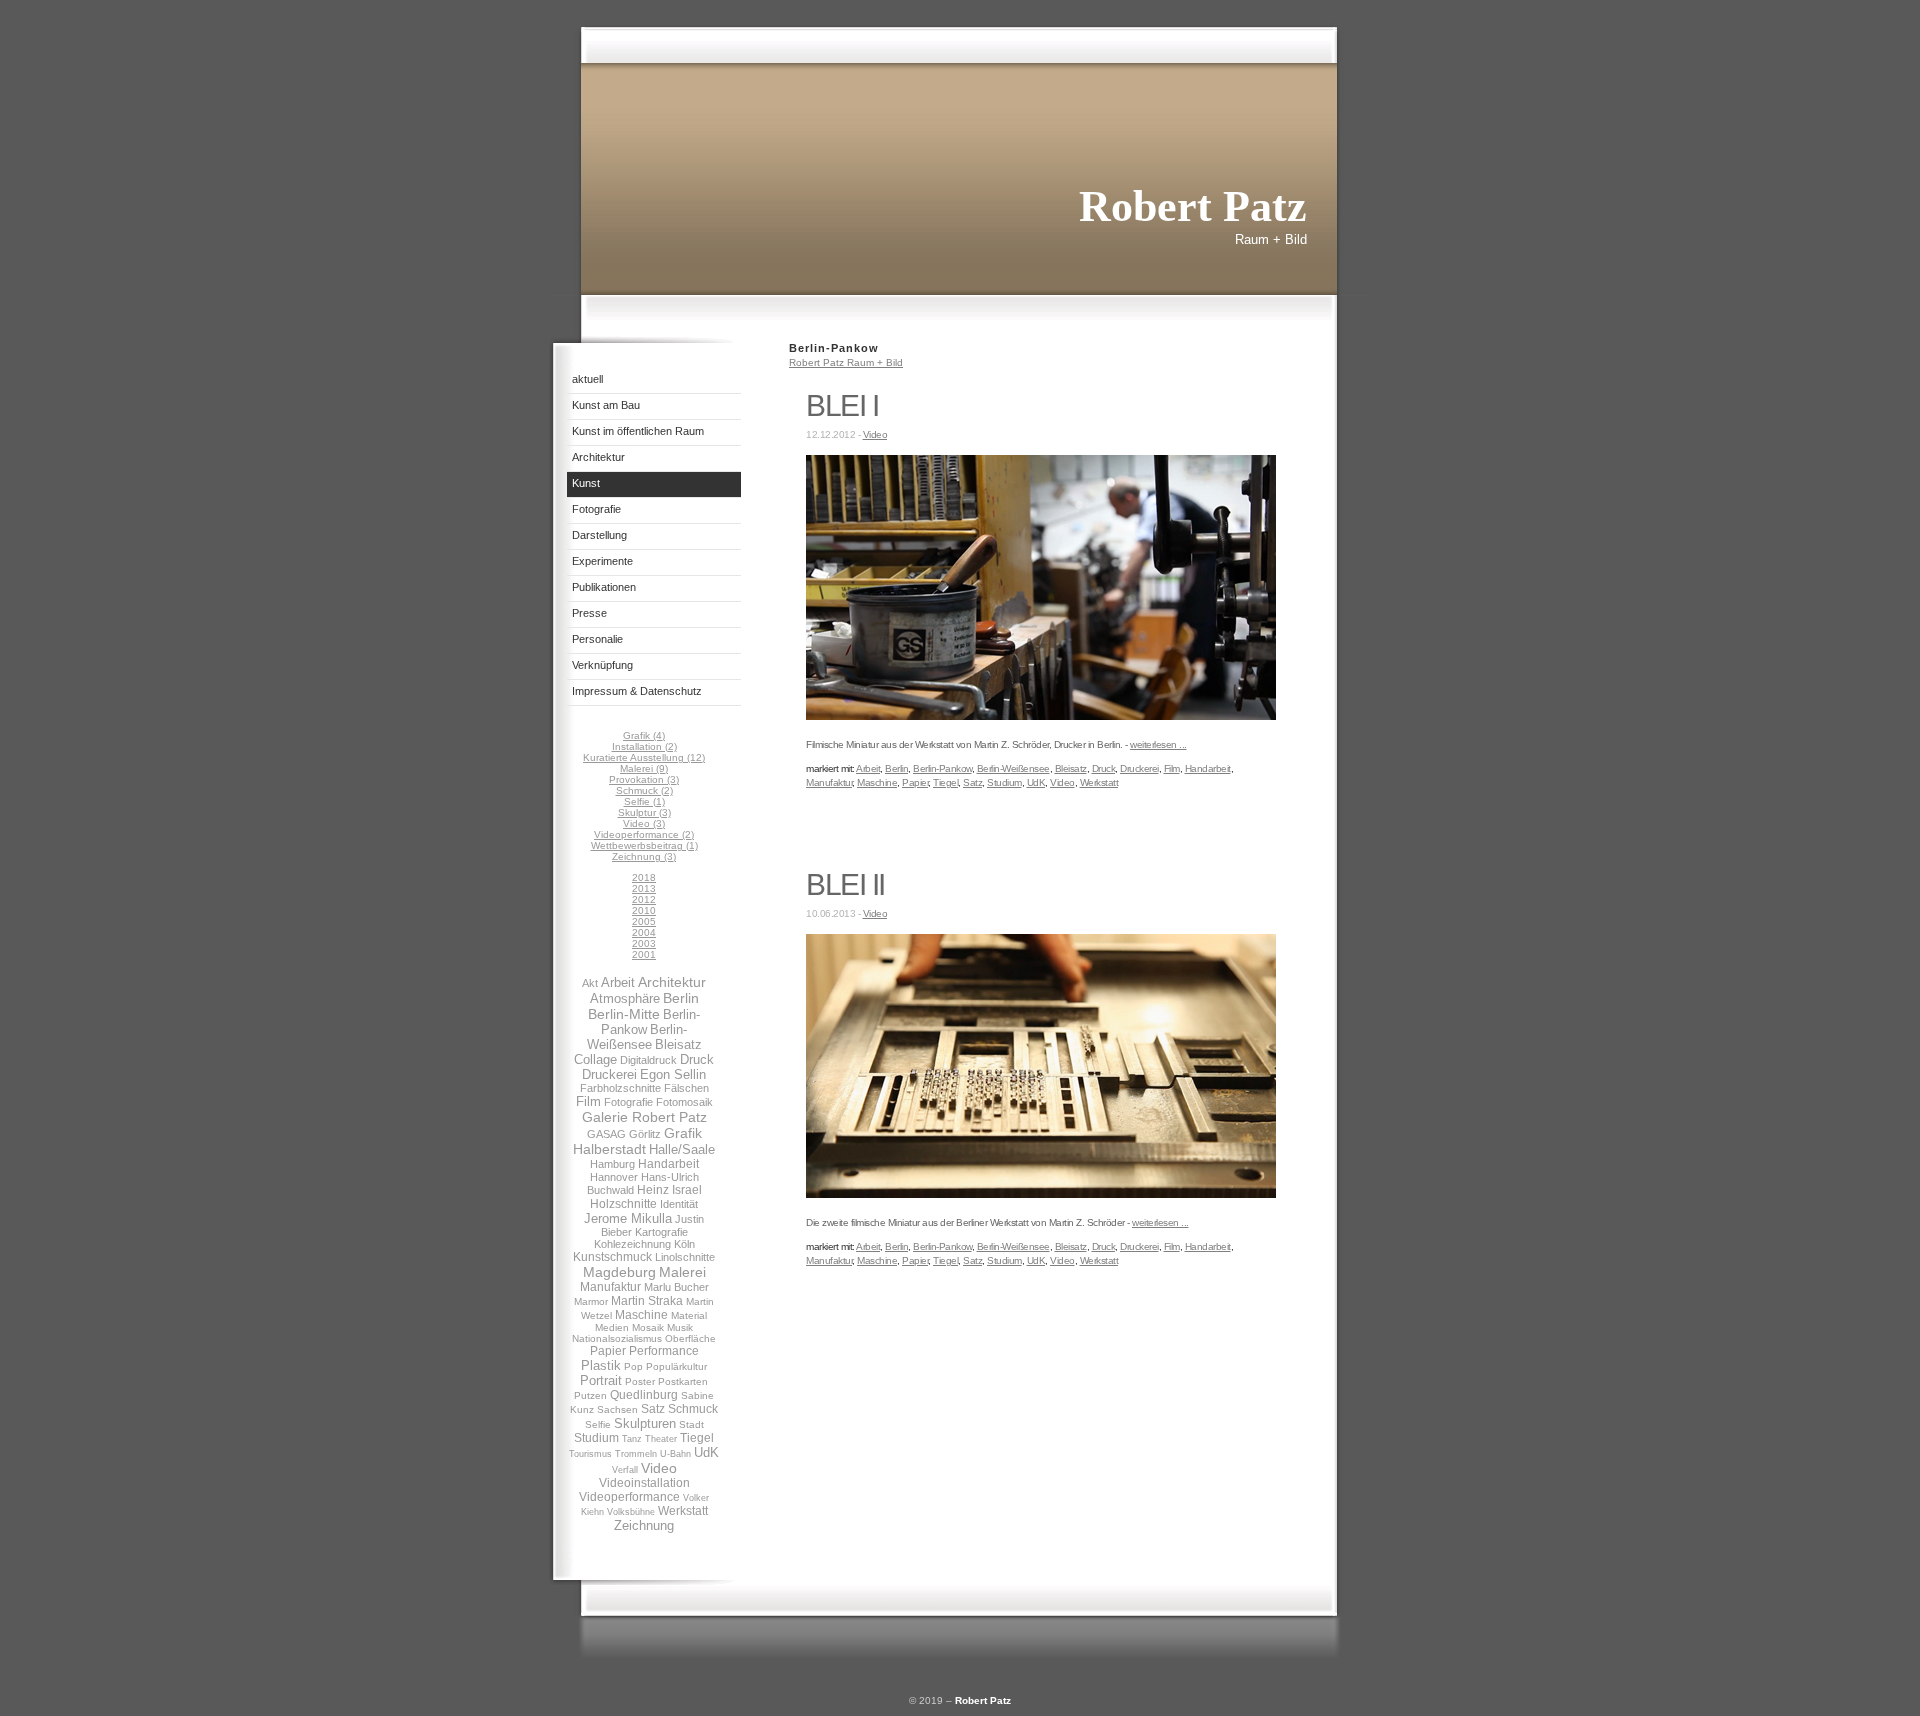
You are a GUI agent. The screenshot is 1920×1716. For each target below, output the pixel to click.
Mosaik (648, 1327)
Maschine (641, 1315)
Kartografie (661, 1232)
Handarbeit (668, 1164)
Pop (633, 1366)
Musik (680, 1327)
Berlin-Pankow (942, 768)
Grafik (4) (644, 735)
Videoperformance (629, 1497)
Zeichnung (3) (644, 856)
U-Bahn (675, 1454)
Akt (590, 983)
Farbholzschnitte (620, 1088)
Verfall (625, 1470)
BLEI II (845, 884)
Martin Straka (647, 1301)
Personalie (597, 639)
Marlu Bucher (676, 1287)
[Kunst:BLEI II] (1041, 1194)
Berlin (681, 998)
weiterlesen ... (1158, 744)
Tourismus (590, 1454)
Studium (596, 1438)
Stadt (691, 1424)
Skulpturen (645, 1423)
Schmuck (693, 1409)
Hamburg (612, 1164)
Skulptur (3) (644, 812)
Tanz (632, 1439)
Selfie (598, 1424)
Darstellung (599, 535)
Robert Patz (983, 1700)
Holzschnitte (623, 1204)
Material (689, 1315)
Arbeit (618, 982)
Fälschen (686, 1088)
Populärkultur (676, 1366)
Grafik (683, 1133)
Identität (679, 1204)
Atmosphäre (625, 998)
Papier (608, 1351)
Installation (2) (644, 746)
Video (659, 1468)
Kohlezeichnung (632, 1244)
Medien (612, 1327)
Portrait (601, 1380)
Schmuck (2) (644, 790)
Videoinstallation (644, 1483)
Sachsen (617, 1409)
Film (588, 1101)
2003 (644, 943)
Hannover (614, 1177)
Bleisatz (678, 1044)
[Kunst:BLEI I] (1041, 716)
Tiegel (697, 1438)
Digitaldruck (648, 1060)
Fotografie (596, 509)
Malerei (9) (644, 768)
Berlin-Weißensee (637, 1037)
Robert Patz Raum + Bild (846, 362)
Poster (640, 1381)
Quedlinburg (644, 1395)
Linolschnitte (685, 1257)
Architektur (598, 457)
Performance (664, 1351)
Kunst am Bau (606, 405)
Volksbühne (631, 1512)
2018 (644, 877)
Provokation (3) (644, 779)
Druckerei (609, 1074)
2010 (644, 910)
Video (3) (644, 823)
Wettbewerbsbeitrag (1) (644, 845)
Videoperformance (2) (644, 834)
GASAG (606, 1134)
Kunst (586, 483)
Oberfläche (690, 1338)
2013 (644, 888)
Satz (653, 1409)
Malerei (682, 1272)
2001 (644, 954)
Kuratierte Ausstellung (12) (644, 757)
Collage (595, 1059)
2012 (644, 899)
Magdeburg (619, 1272)
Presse (589, 613)
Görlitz (645, 1134)
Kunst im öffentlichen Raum (638, 431)
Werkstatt (683, 1511)
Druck (697, 1059)
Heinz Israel (669, 1190)
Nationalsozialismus (617, 1338)
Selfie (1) (644, 801)
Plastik (601, 1365)
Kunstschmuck (612, 1257)
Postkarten (683, 1381)
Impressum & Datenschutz (637, 691)
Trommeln (636, 1454)
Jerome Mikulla (628, 1218)
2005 (644, 921)
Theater (661, 1439)
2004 (644, 932)
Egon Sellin (673, 1074)
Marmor (591, 1301)
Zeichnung (644, 1525)
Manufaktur (610, 1287)
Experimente (602, 561)
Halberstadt (609, 1149)
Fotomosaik (684, 1102)
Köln (684, 1244)
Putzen (590, 1395)
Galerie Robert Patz (644, 1117)
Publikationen (604, 587)
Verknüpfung (602, 665)
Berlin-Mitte (624, 1014)
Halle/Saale (682, 1149)
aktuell (587, 379)
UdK (706, 1452)
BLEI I (842, 405)
